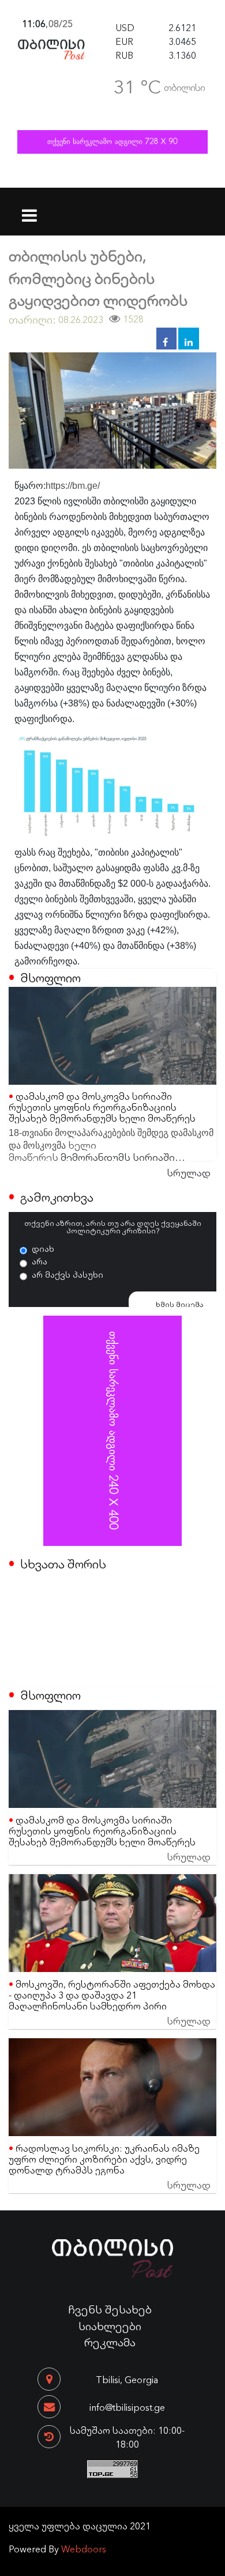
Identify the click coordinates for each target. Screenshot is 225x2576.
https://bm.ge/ (73, 486)
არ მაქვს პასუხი (67, 1274)
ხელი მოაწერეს (52, 1150)
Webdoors (84, 2548)
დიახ (43, 1248)
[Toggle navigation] (30, 208)
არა (40, 1261)
